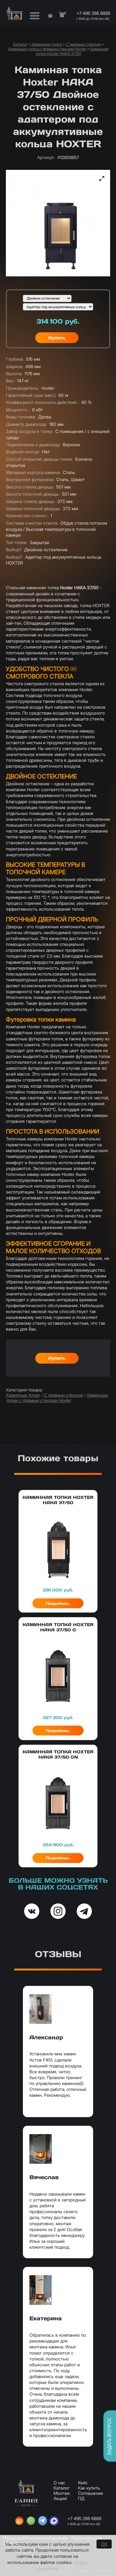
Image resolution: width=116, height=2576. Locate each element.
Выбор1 (14, 550)
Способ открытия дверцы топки (39, 459)
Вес (10, 381)
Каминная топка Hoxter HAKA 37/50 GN (58, 1754)
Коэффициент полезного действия (42, 402)
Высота (14, 373)
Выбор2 (14, 557)
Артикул (46, 157)
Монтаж (62, 2493)
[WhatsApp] (31, 2521)
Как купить (89, 2488)
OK (104, 2544)
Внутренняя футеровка (30, 479)
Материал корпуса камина (33, 472)
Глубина (15, 359)
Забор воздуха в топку (29, 431)
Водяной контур (23, 452)
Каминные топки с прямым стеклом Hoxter (47, 49)
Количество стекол (27, 516)
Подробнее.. (58, 1603)
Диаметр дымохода (26, 424)
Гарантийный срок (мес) (31, 395)
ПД (81, 2498)
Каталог (20, 44)
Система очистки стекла (32, 523)
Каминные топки (46, 44)
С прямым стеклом (83, 44)
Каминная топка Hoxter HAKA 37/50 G (58, 1627)
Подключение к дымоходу (33, 445)
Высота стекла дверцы (30, 487)
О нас (59, 2483)
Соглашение (90, 2493)
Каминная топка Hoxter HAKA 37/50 (72, 51)
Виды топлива (21, 417)
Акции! (60, 2498)
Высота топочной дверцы (33, 494)
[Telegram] (43, 2521)
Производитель (22, 388)
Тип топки (17, 542)
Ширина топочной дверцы (33, 508)
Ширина (14, 366)
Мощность (18, 410)
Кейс (83, 2483)
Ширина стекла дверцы (30, 501)
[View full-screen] (102, 178)
